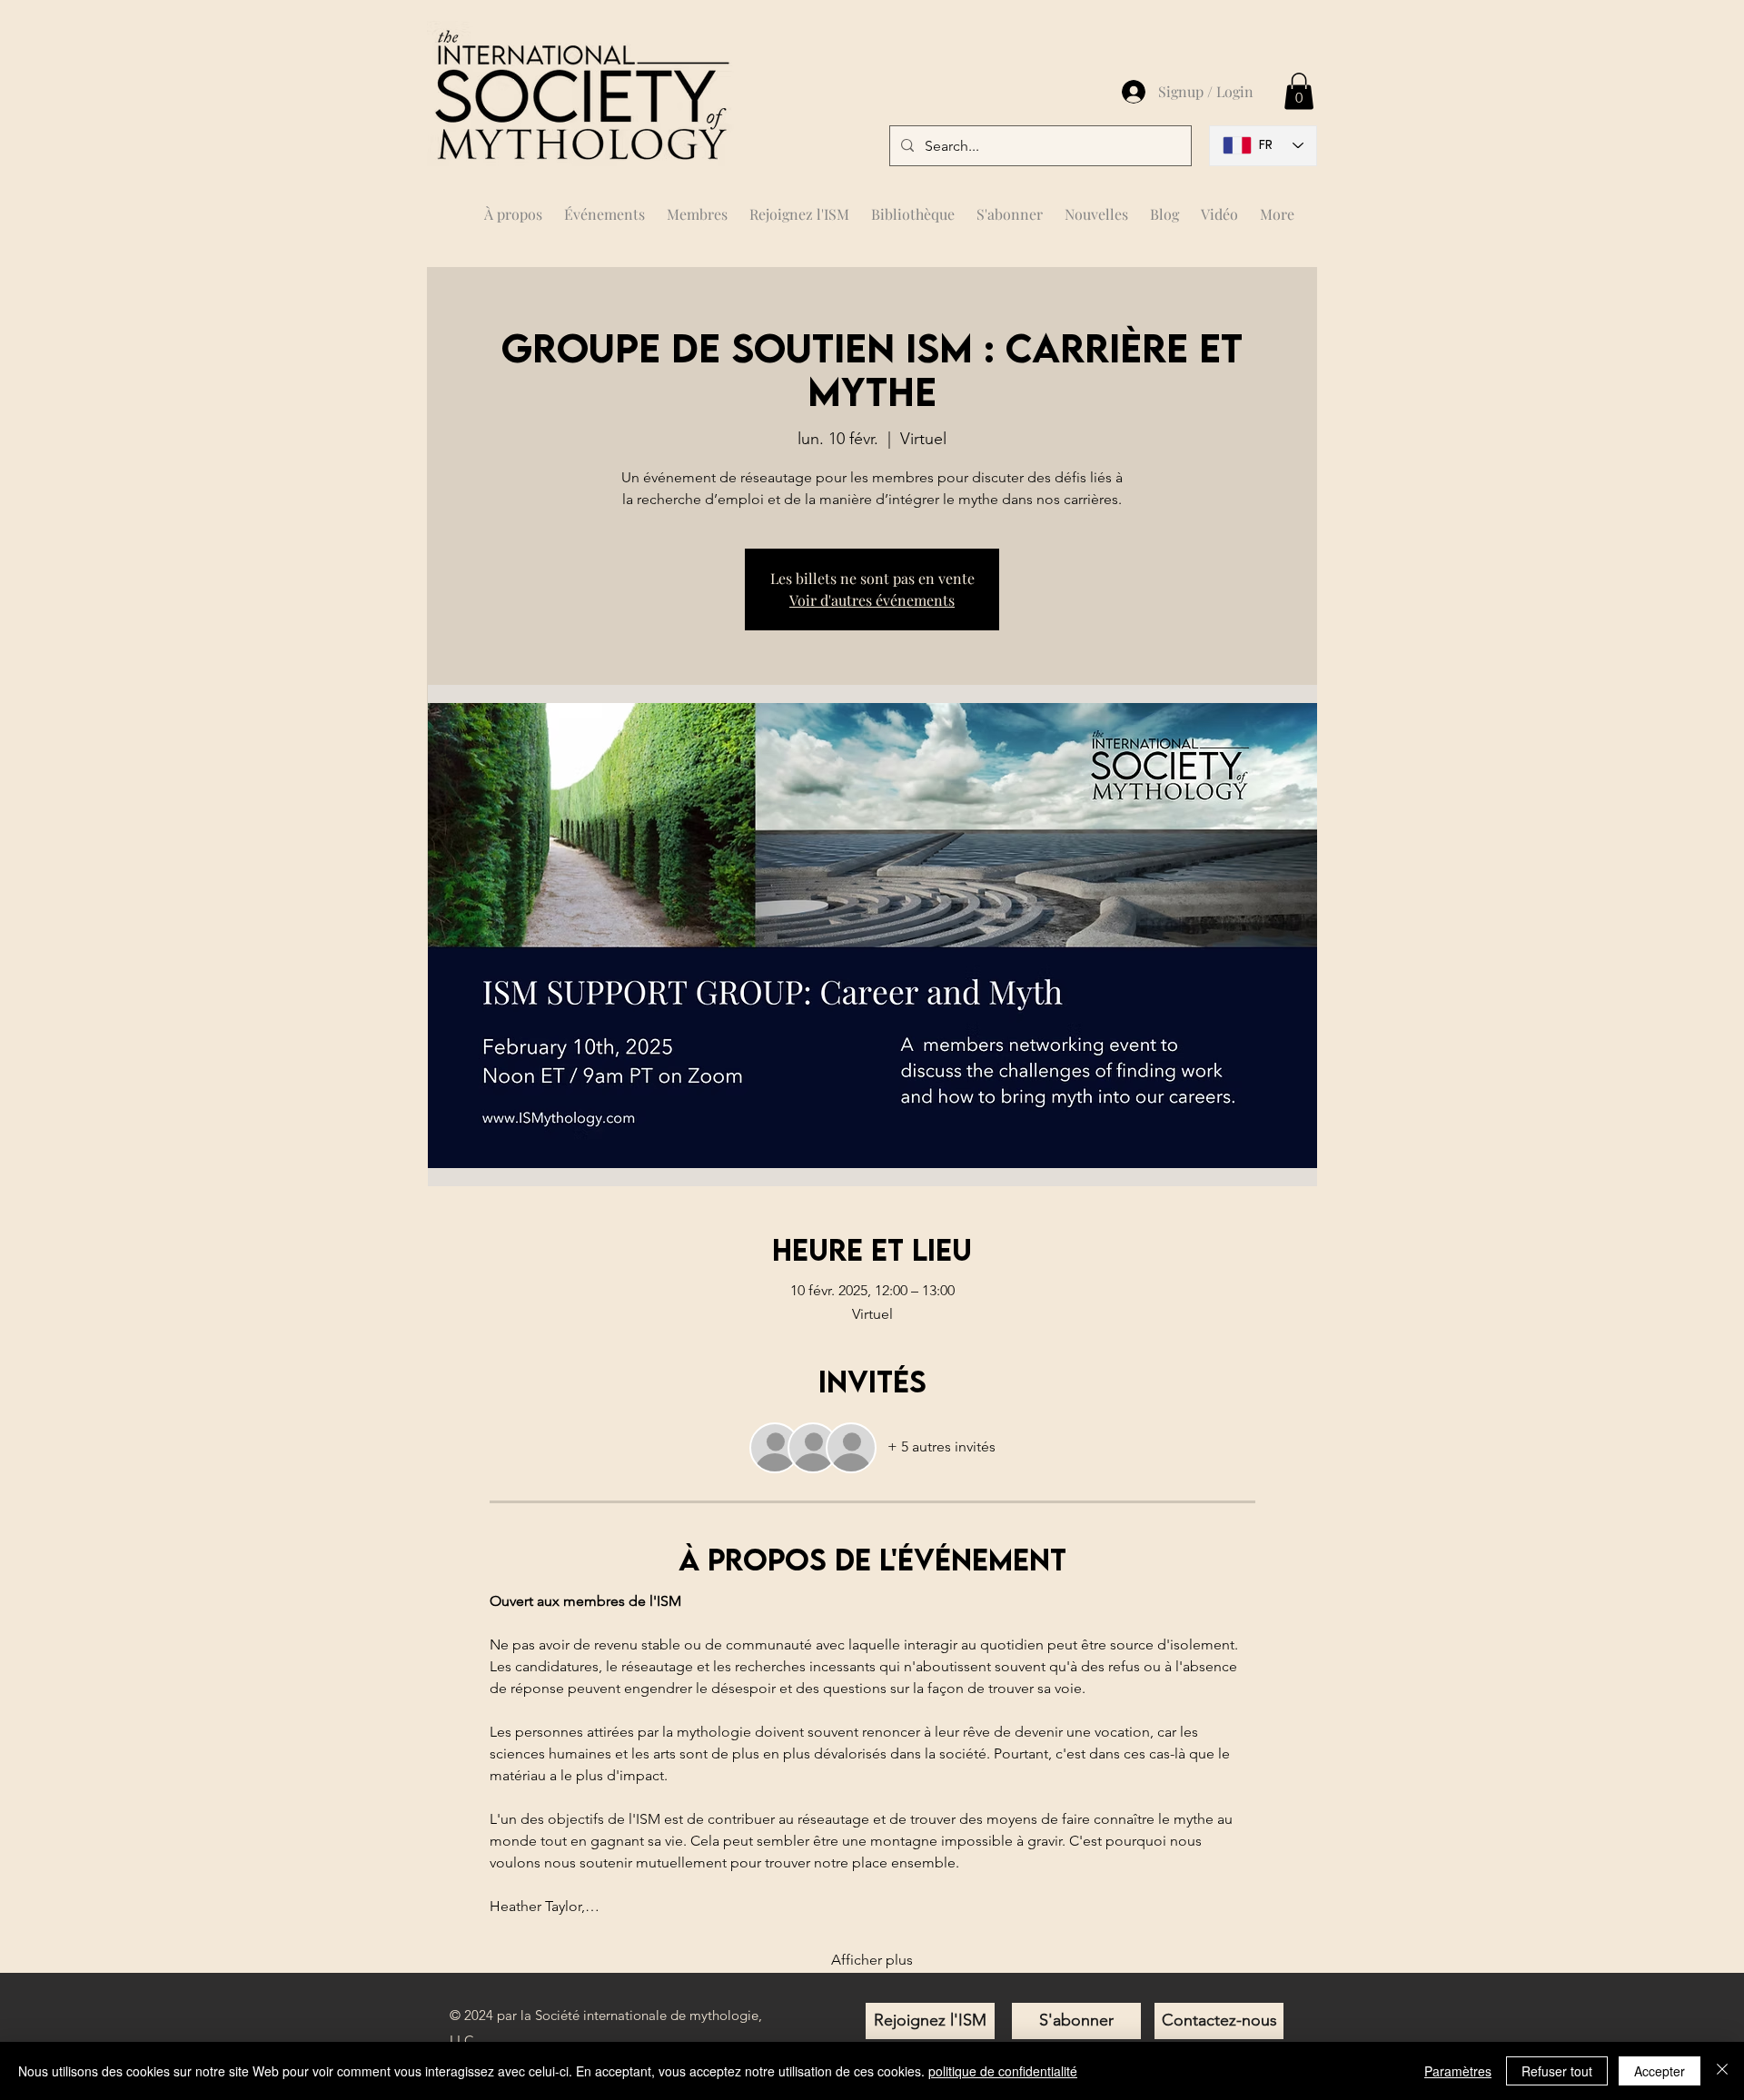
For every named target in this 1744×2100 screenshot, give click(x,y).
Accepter (1660, 2071)
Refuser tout (1557, 2071)
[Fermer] (1722, 2071)
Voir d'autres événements (872, 600)
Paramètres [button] (1458, 2071)
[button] (697, 206)
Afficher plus (872, 1960)
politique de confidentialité (1003, 2071)
